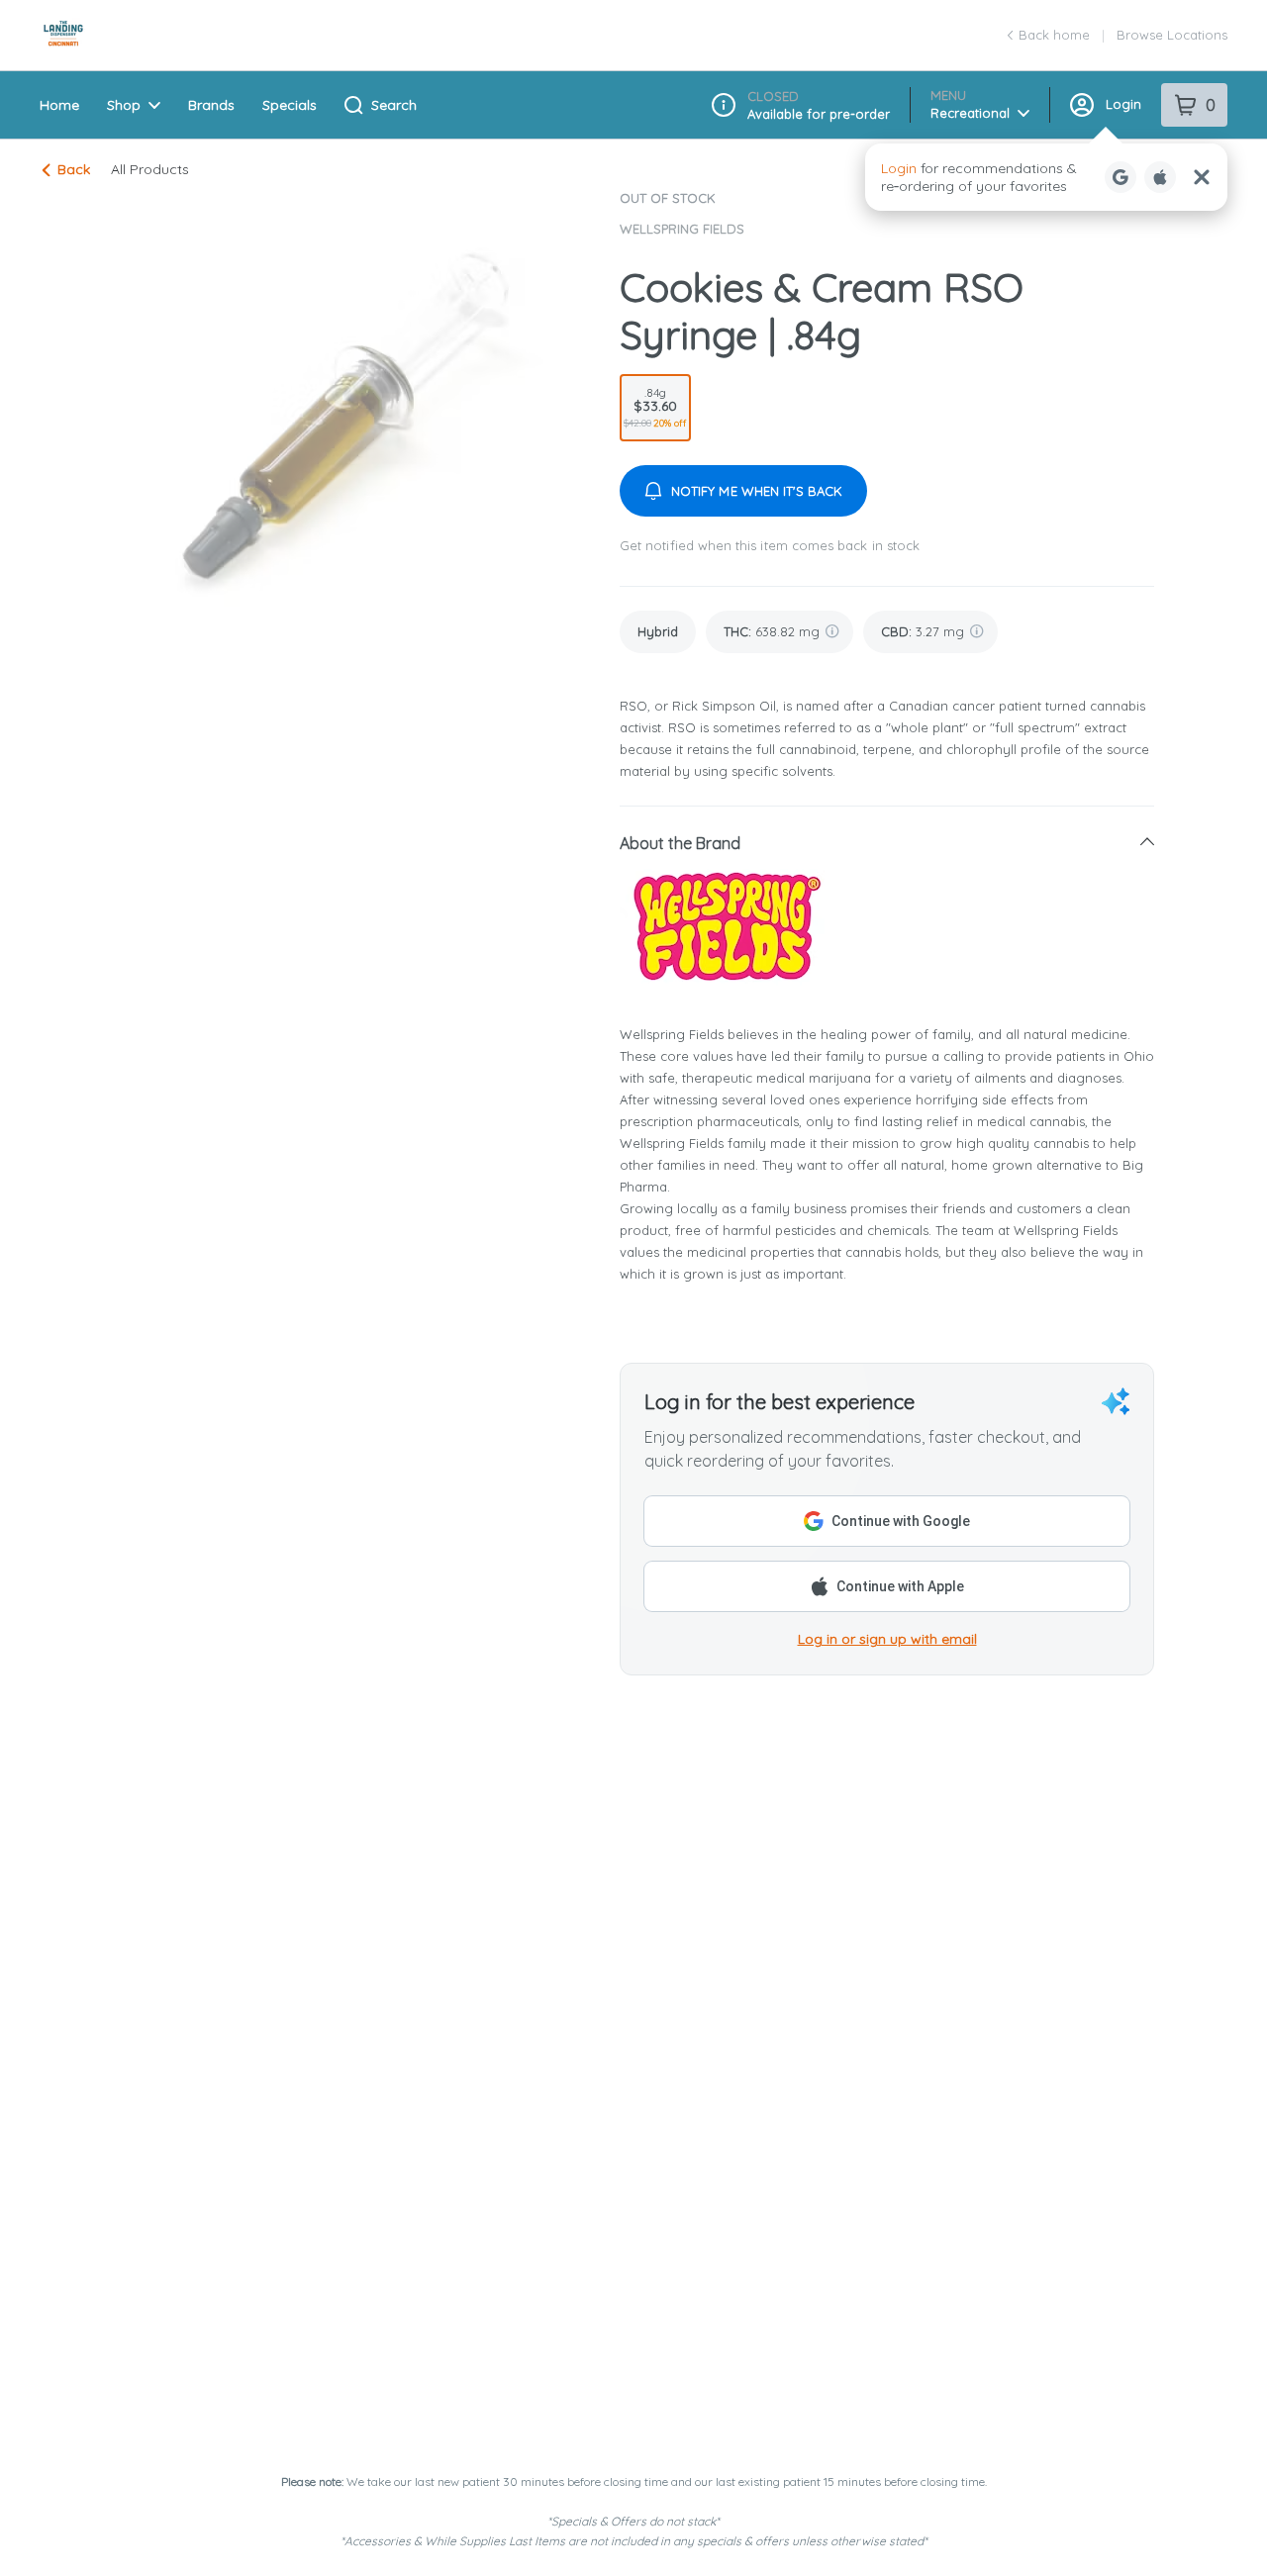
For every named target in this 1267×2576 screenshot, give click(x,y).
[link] (658, 632)
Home (59, 105)
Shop (124, 105)
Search (394, 105)
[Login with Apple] (1160, 177)
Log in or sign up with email (887, 1639)
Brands (211, 105)
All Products (150, 169)
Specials (290, 105)
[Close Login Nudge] (1202, 177)
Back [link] (74, 169)
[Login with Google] (1121, 177)
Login (1123, 104)
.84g (655, 407)
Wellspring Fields (682, 229)
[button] (1046, 177)
